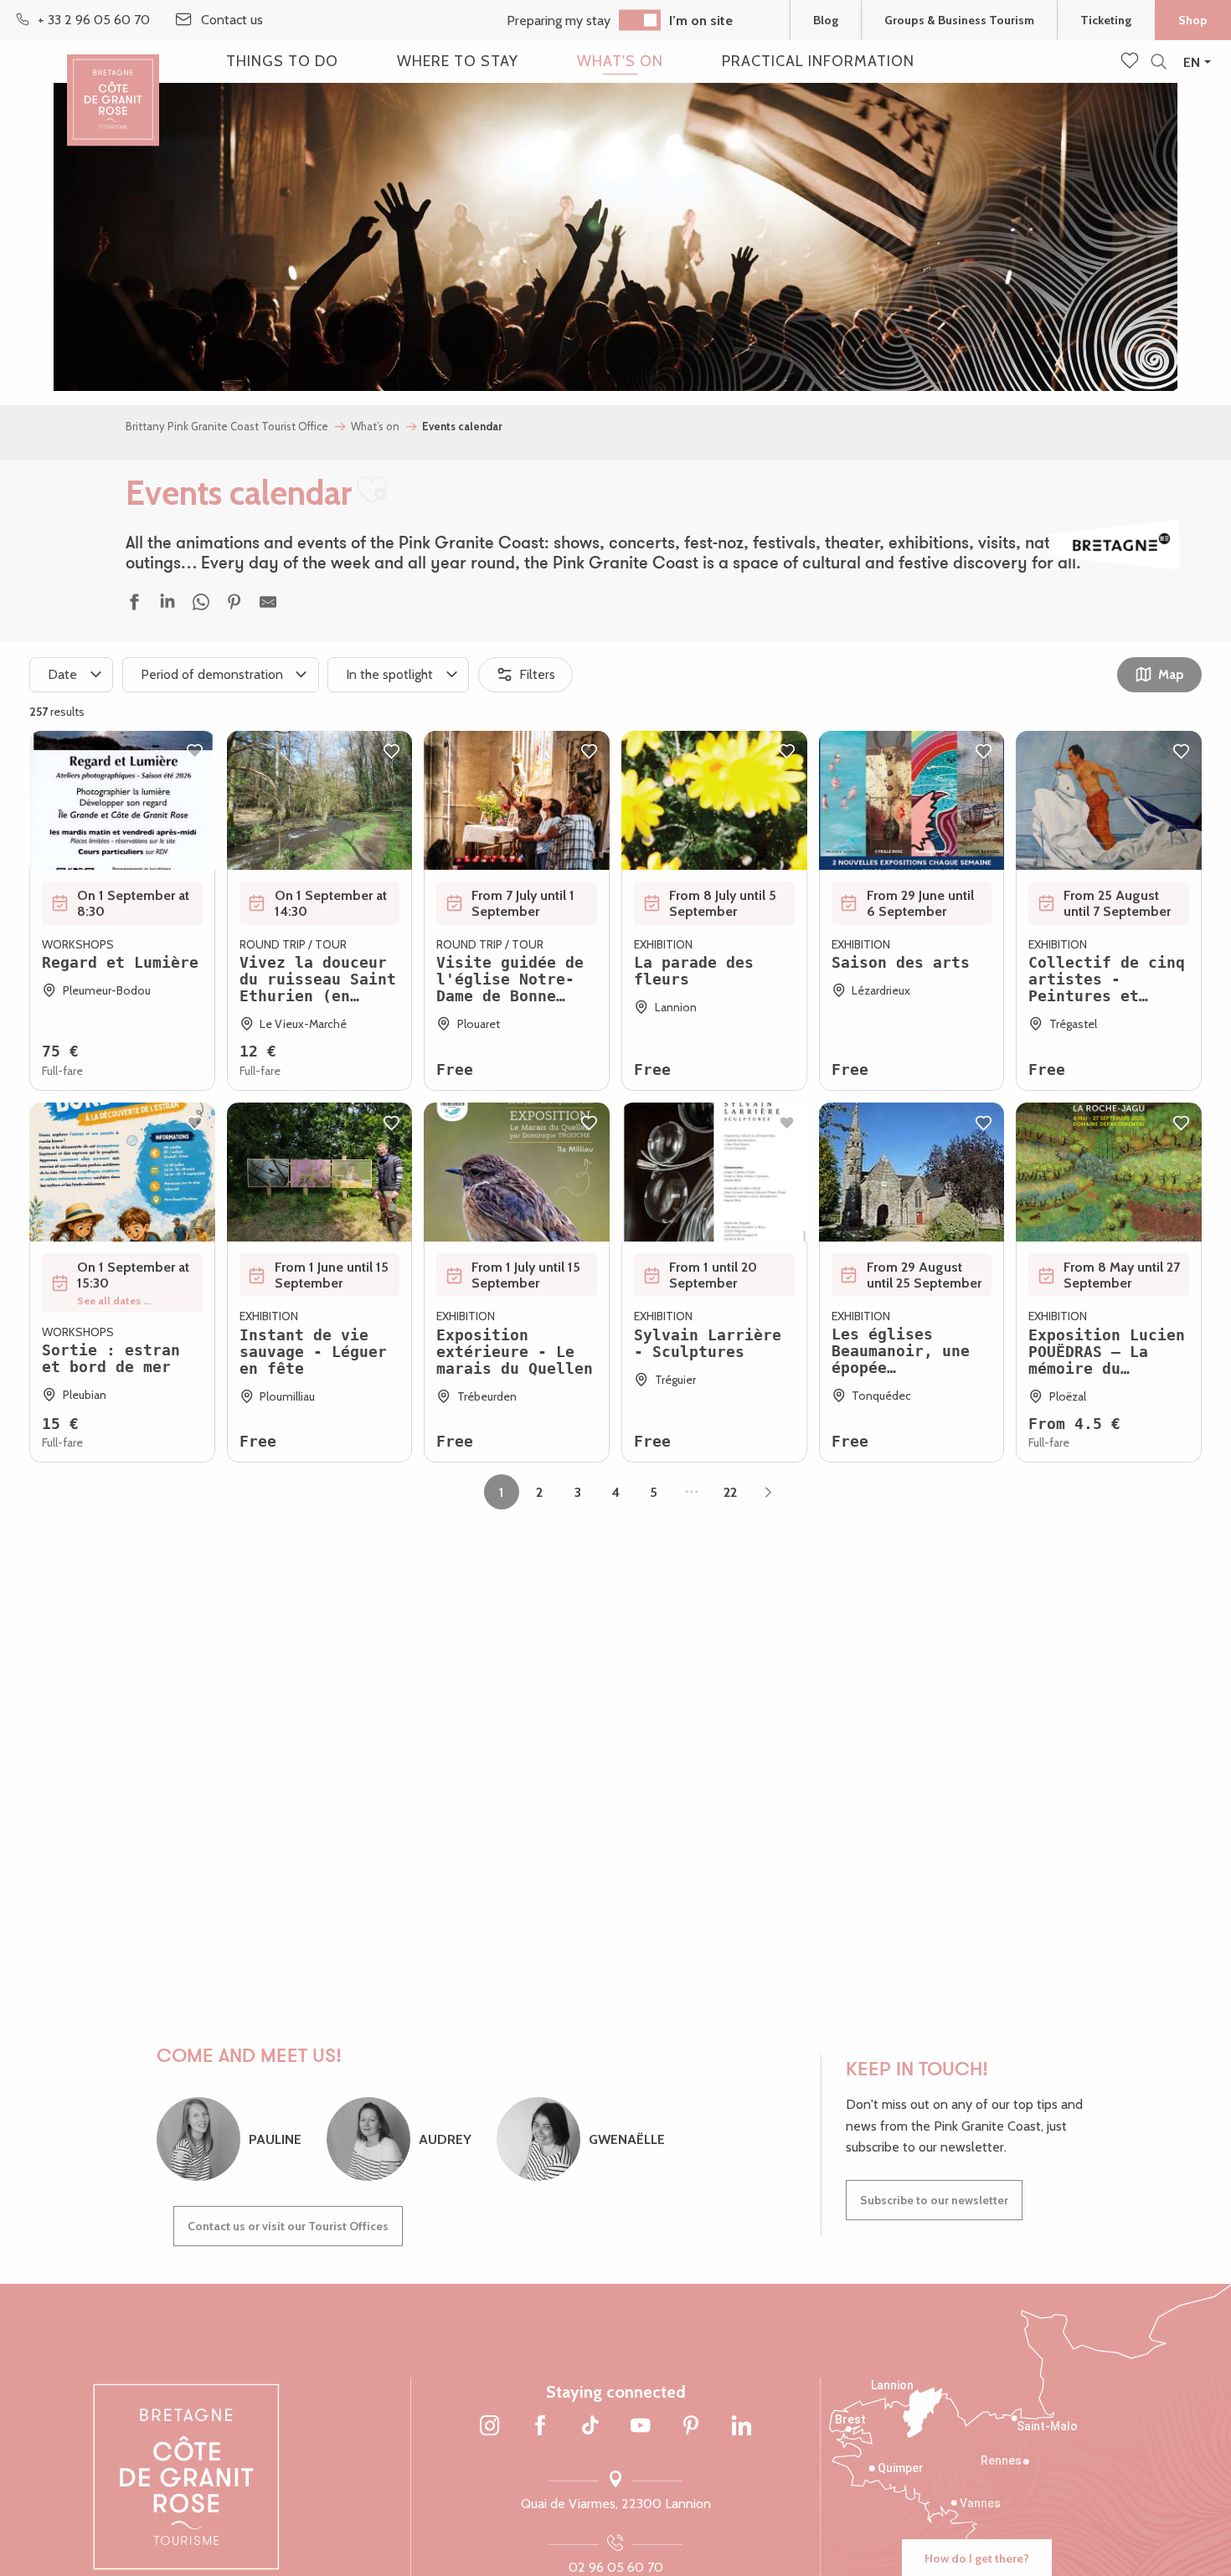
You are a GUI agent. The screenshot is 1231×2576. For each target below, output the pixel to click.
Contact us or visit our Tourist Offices (288, 2226)
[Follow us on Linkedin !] (741, 2427)
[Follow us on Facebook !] (540, 2427)
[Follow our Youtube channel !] (641, 2427)
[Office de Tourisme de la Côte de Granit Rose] (113, 86)
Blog (826, 20)
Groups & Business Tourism (959, 20)
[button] (1159, 62)
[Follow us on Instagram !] (490, 2427)
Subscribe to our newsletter (934, 2200)
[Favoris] (1131, 62)
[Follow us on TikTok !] (590, 2427)
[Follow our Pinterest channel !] (691, 2427)
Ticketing (1106, 20)
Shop (1193, 20)
